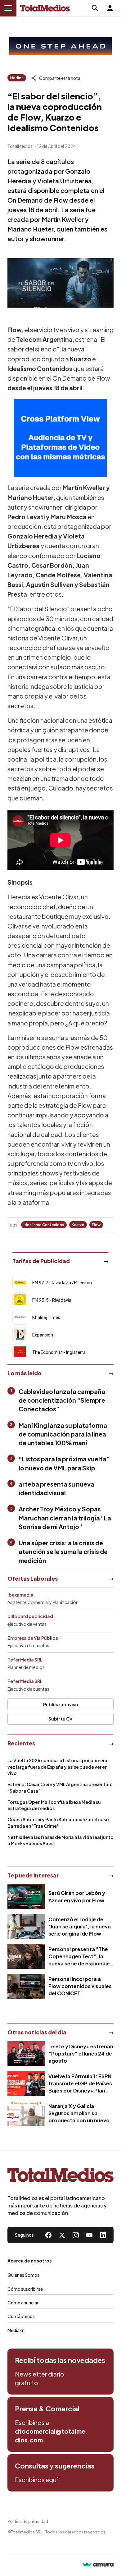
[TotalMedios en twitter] (62, 2235)
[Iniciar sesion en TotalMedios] (110, 8)
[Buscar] (95, 8)
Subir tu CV (60, 1719)
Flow (96, 1225)
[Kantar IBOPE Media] (60, 438)
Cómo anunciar (23, 2303)
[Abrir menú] (8, 8)
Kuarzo (78, 1225)
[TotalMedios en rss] (103, 2235)
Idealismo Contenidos (44, 1225)
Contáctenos (21, 2316)
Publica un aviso (61, 1704)
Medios (17, 78)
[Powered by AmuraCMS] (98, 2565)
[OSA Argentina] (60, 46)
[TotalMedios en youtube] (89, 2235)
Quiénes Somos (23, 2275)
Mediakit (16, 2330)
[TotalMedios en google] (76, 2235)
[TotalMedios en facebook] (48, 2235)
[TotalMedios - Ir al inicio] (45, 8)
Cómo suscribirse (25, 2289)
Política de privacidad (28, 2521)
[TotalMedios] (60, 2177)
